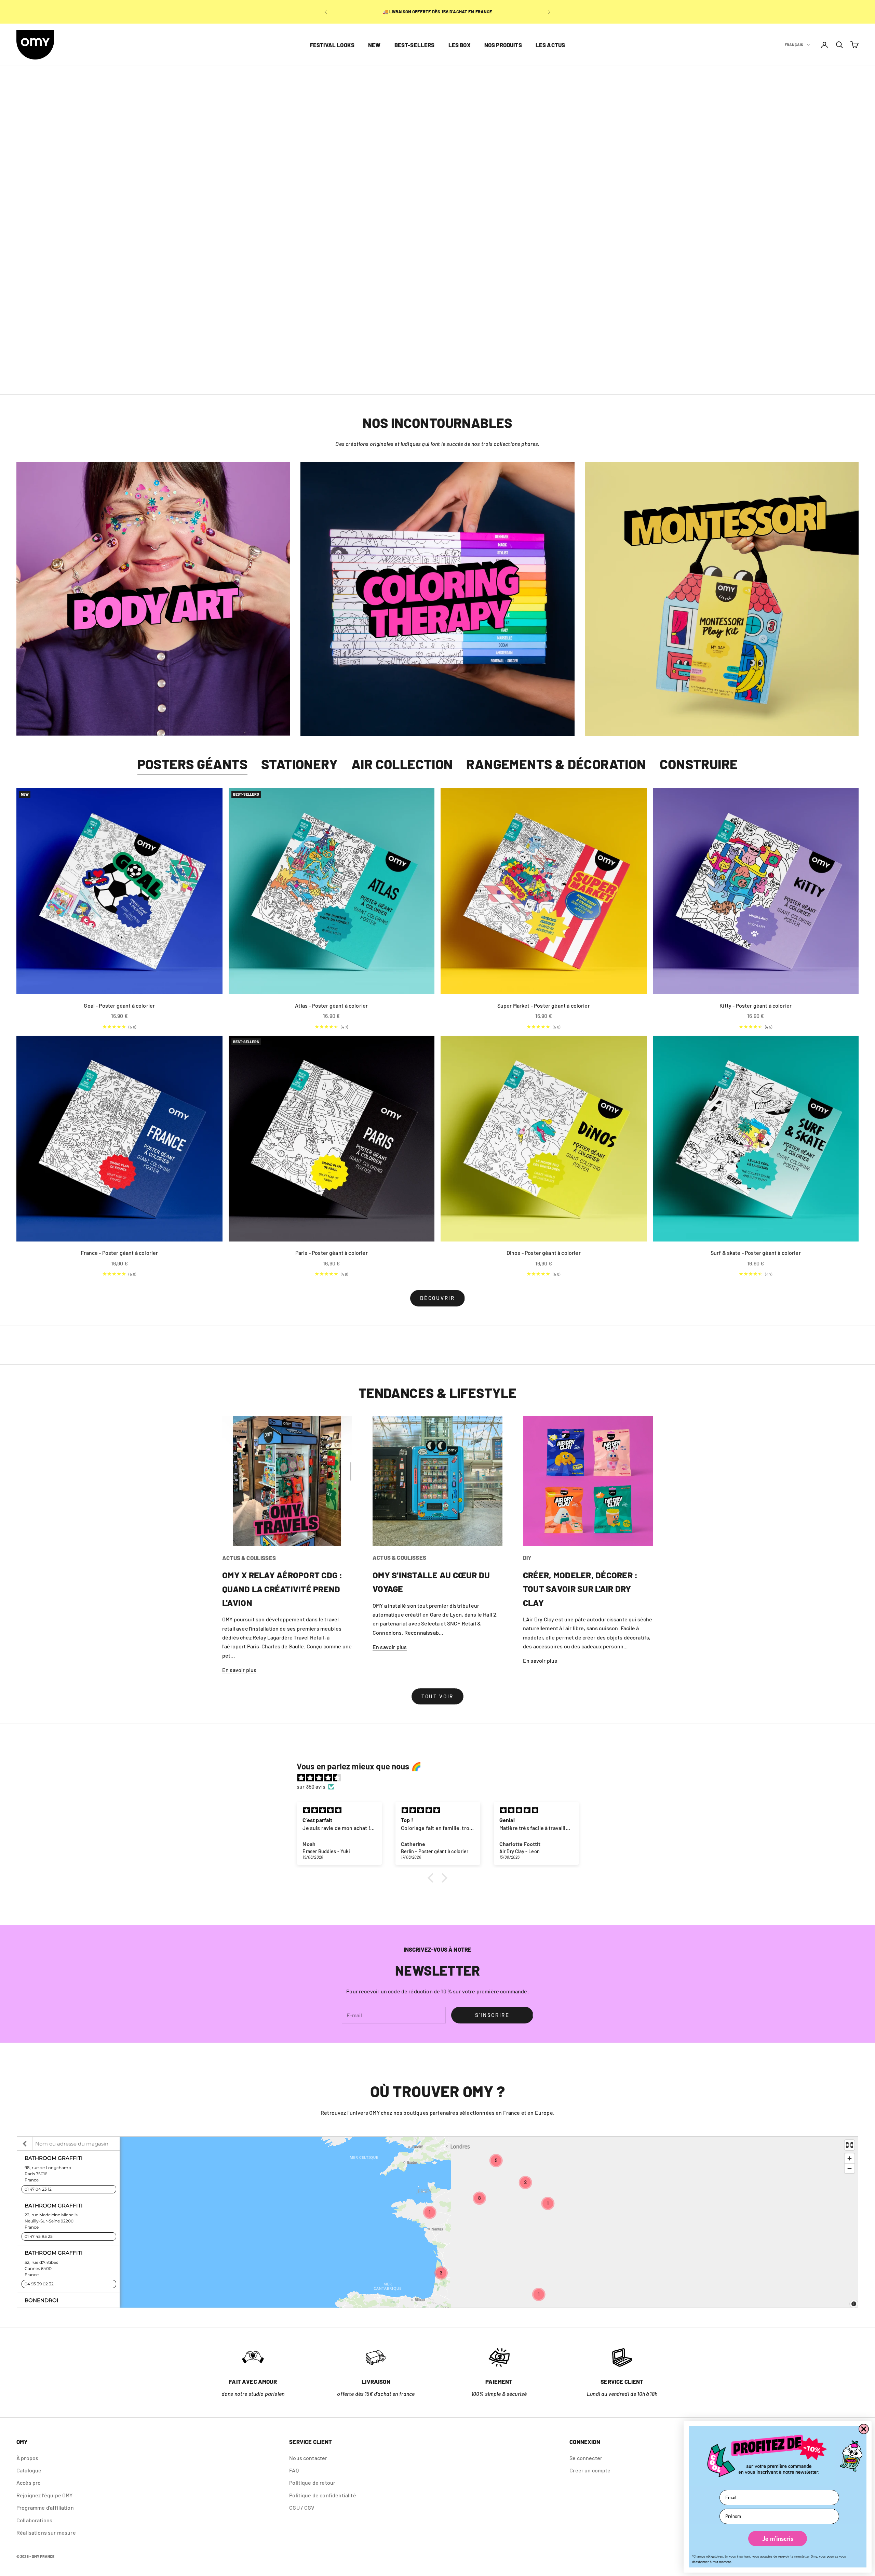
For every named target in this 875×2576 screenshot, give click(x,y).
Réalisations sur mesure (46, 2532)
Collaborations (34, 2520)
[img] (441, 1778)
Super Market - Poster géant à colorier (544, 1005)
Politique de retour (312, 2482)
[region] (437, 230)
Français (794, 45)
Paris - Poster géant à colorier (332, 1253)
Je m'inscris (778, 2539)
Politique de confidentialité (322, 2495)
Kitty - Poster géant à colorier (756, 1005)
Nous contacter (308, 2458)
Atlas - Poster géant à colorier (331, 1005)
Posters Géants (193, 764)
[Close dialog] (864, 2429)
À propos (27, 2458)
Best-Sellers (415, 45)
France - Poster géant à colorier (119, 1253)
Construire (699, 764)
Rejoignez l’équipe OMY (45, 2495)
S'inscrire (492, 2015)
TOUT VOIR (437, 1696)
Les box (460, 45)
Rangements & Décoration (556, 764)
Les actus (550, 45)
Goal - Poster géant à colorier (119, 1005)
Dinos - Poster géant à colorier (544, 1253)
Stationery (299, 764)
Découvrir (437, 1298)
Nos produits (503, 45)
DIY (527, 1557)
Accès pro (29, 2482)
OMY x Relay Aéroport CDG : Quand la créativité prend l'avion (282, 1589)
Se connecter (586, 2458)
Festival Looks (332, 45)
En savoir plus (239, 1670)
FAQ (294, 2470)
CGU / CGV (302, 2507)
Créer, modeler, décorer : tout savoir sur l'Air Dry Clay (580, 1589)
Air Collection (402, 764)
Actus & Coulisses (249, 1558)
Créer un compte (590, 2470)
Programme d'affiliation (45, 2507)
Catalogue (29, 2470)
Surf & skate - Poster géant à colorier (756, 1253)
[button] (432, 1878)
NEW (374, 45)
